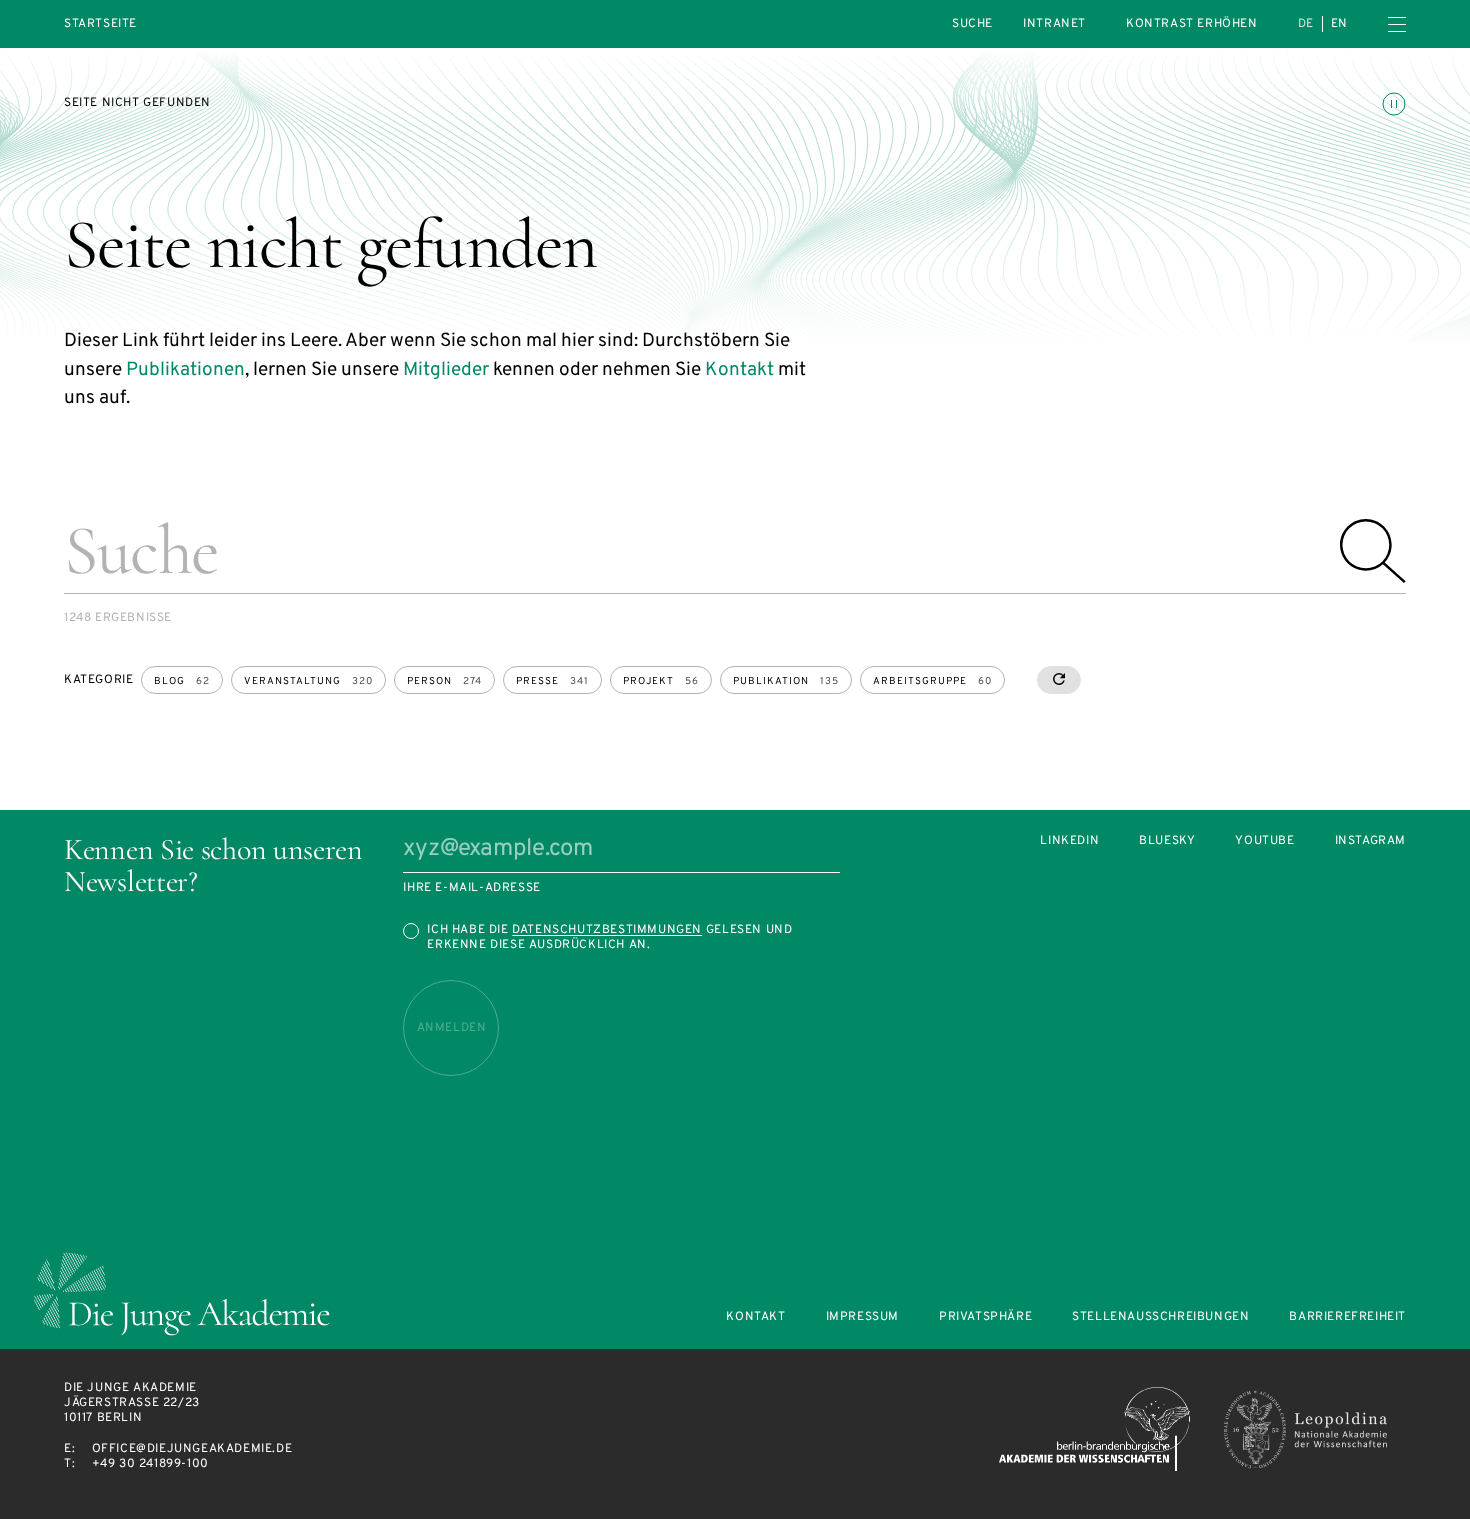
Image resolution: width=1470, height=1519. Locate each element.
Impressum (862, 1317)
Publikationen (185, 370)
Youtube (1264, 841)
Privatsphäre (985, 1317)
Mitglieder (446, 370)
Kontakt (739, 370)
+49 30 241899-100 (150, 1464)
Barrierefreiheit (1347, 1317)
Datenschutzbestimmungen (607, 930)
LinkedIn (1069, 841)
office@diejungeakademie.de (192, 1449)
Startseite (100, 24)
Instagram (1370, 841)
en (1339, 24)
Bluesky (1167, 841)
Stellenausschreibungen (1160, 1317)
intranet (1054, 24)
